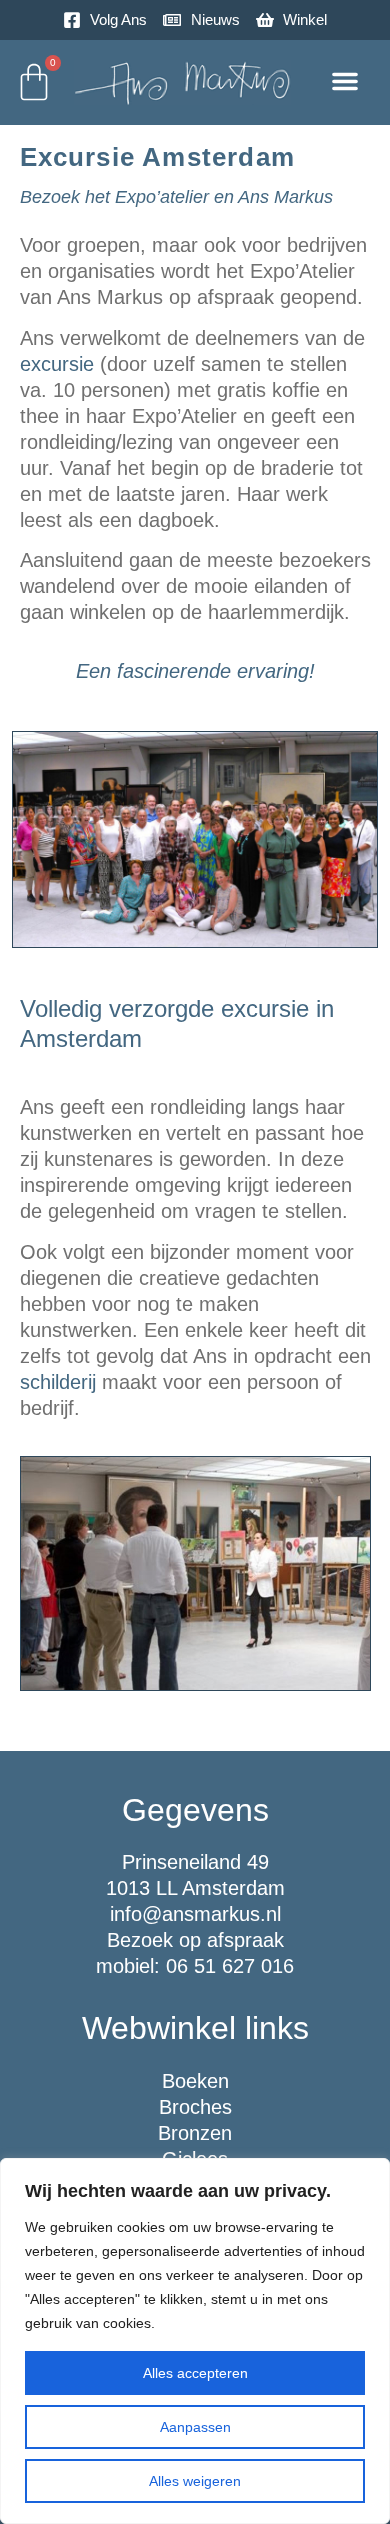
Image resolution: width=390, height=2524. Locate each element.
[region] (195, 2341)
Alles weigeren (195, 2481)
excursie (57, 364)
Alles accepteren (195, 2373)
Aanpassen (195, 2427)
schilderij (58, 1382)
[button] (345, 81)
